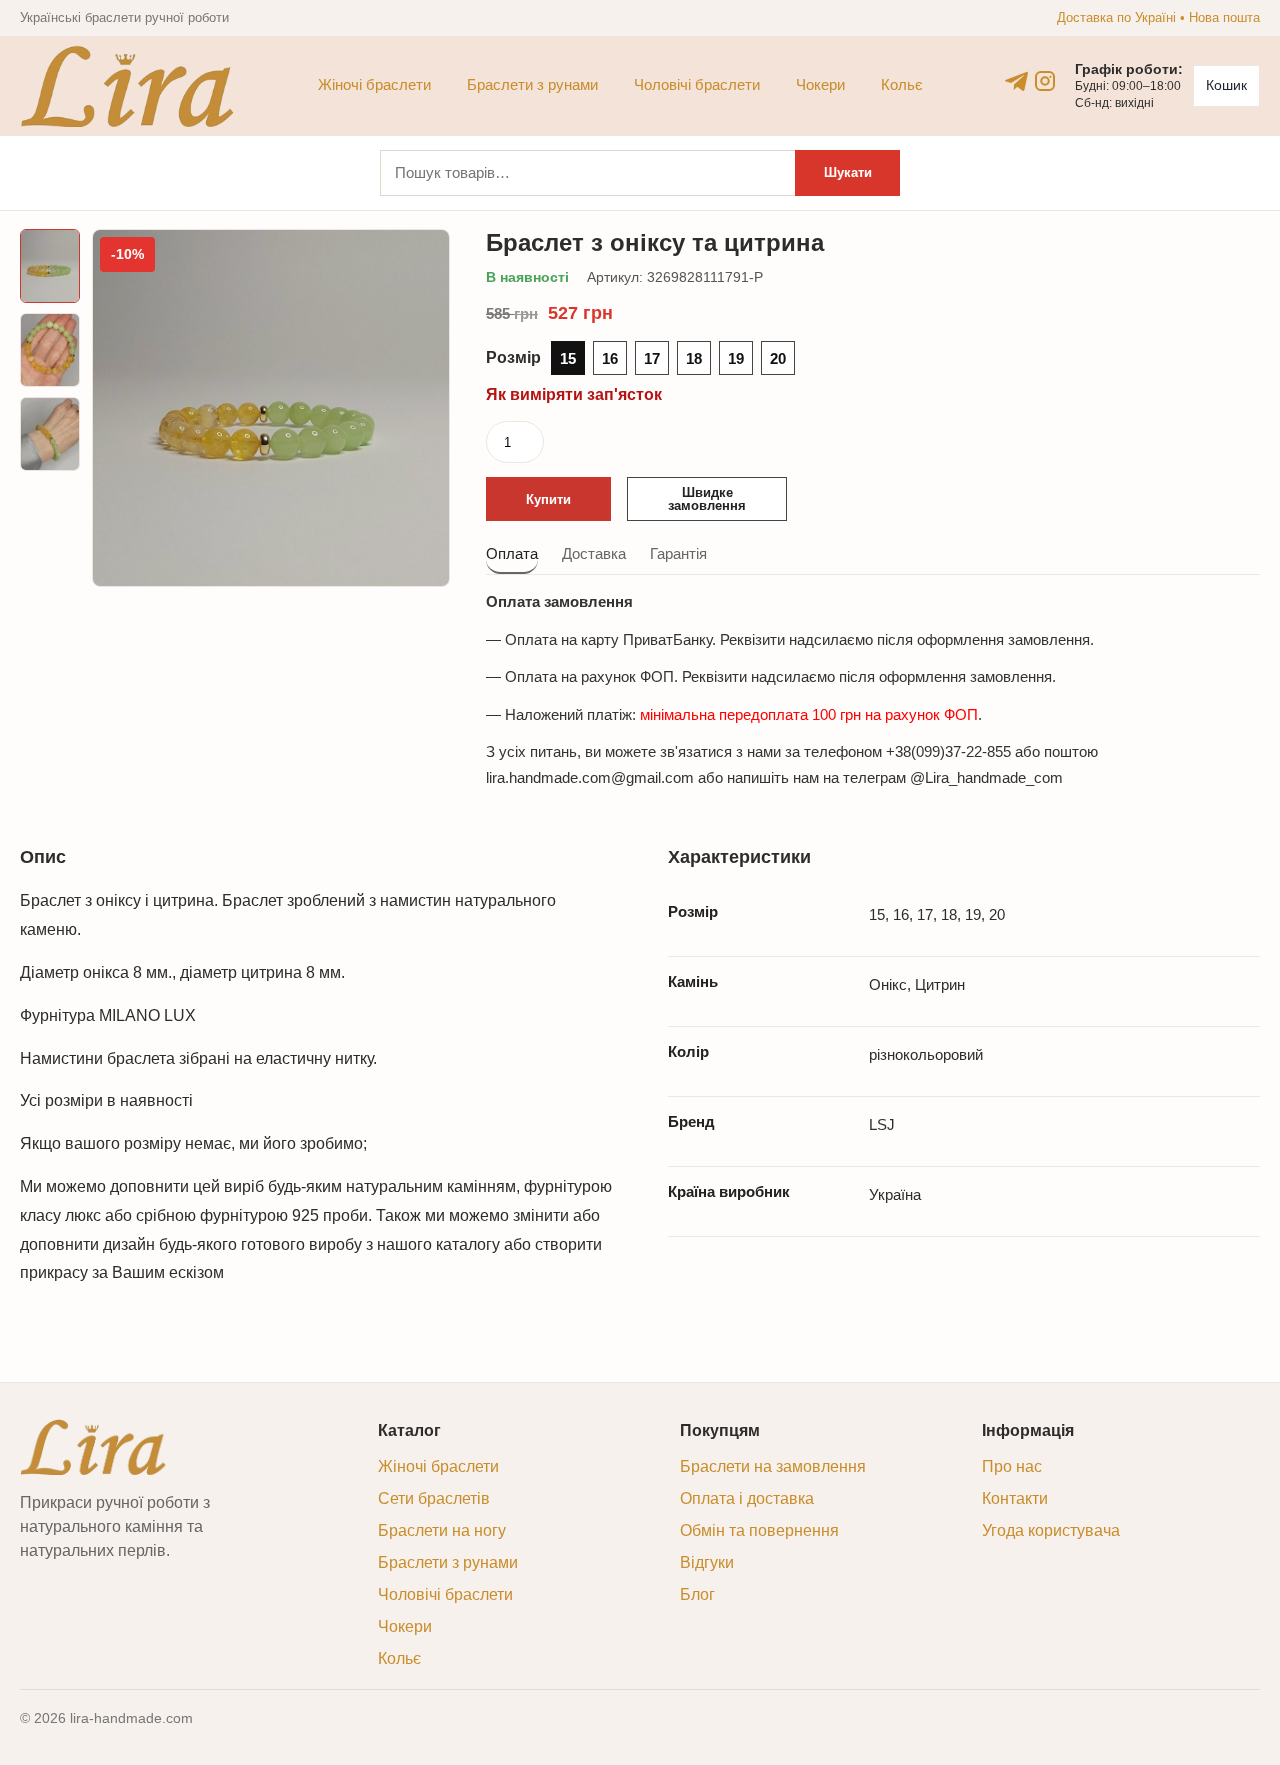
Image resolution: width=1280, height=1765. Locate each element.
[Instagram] (1045, 81)
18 (694, 358)
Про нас (1012, 1466)
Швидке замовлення (707, 499)
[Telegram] (1017, 81)
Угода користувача (1051, 1530)
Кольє (902, 84)
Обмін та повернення (759, 1530)
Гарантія (678, 553)
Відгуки (707, 1562)
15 (568, 358)
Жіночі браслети (374, 84)
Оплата (512, 553)
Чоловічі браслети (697, 84)
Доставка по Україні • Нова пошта (1158, 17)
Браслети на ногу (442, 1530)
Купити (548, 499)
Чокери (820, 84)
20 (778, 358)
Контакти (1015, 1498)
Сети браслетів (434, 1498)
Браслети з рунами (532, 84)
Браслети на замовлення (773, 1466)
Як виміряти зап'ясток (574, 394)
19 (736, 358)
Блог (697, 1594)
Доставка (594, 553)
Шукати (848, 172)
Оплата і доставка (747, 1498)
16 (610, 358)
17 (652, 358)
